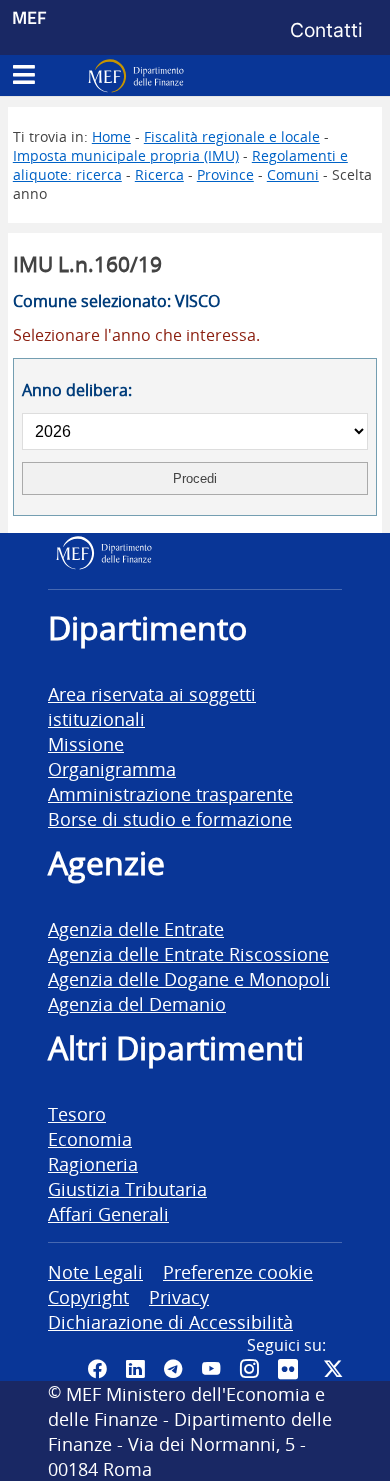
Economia (90, 1138)
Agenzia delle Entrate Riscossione (188, 953)
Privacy (179, 1296)
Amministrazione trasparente (170, 793)
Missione (86, 743)
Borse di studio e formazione (170, 818)
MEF (29, 17)
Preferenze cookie (238, 1271)
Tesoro (77, 1113)
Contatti (326, 30)
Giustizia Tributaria (127, 1188)
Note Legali (95, 1271)
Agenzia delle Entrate (136, 928)
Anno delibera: (77, 390)
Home (111, 136)
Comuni (293, 174)
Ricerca (159, 174)
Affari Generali (108, 1213)
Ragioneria (93, 1163)
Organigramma (112, 768)
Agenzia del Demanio (137, 1003)
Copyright (88, 1296)
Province (225, 174)
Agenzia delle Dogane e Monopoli (189, 978)
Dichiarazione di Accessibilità (170, 1321)
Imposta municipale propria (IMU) (126, 155)
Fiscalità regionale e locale (232, 136)
